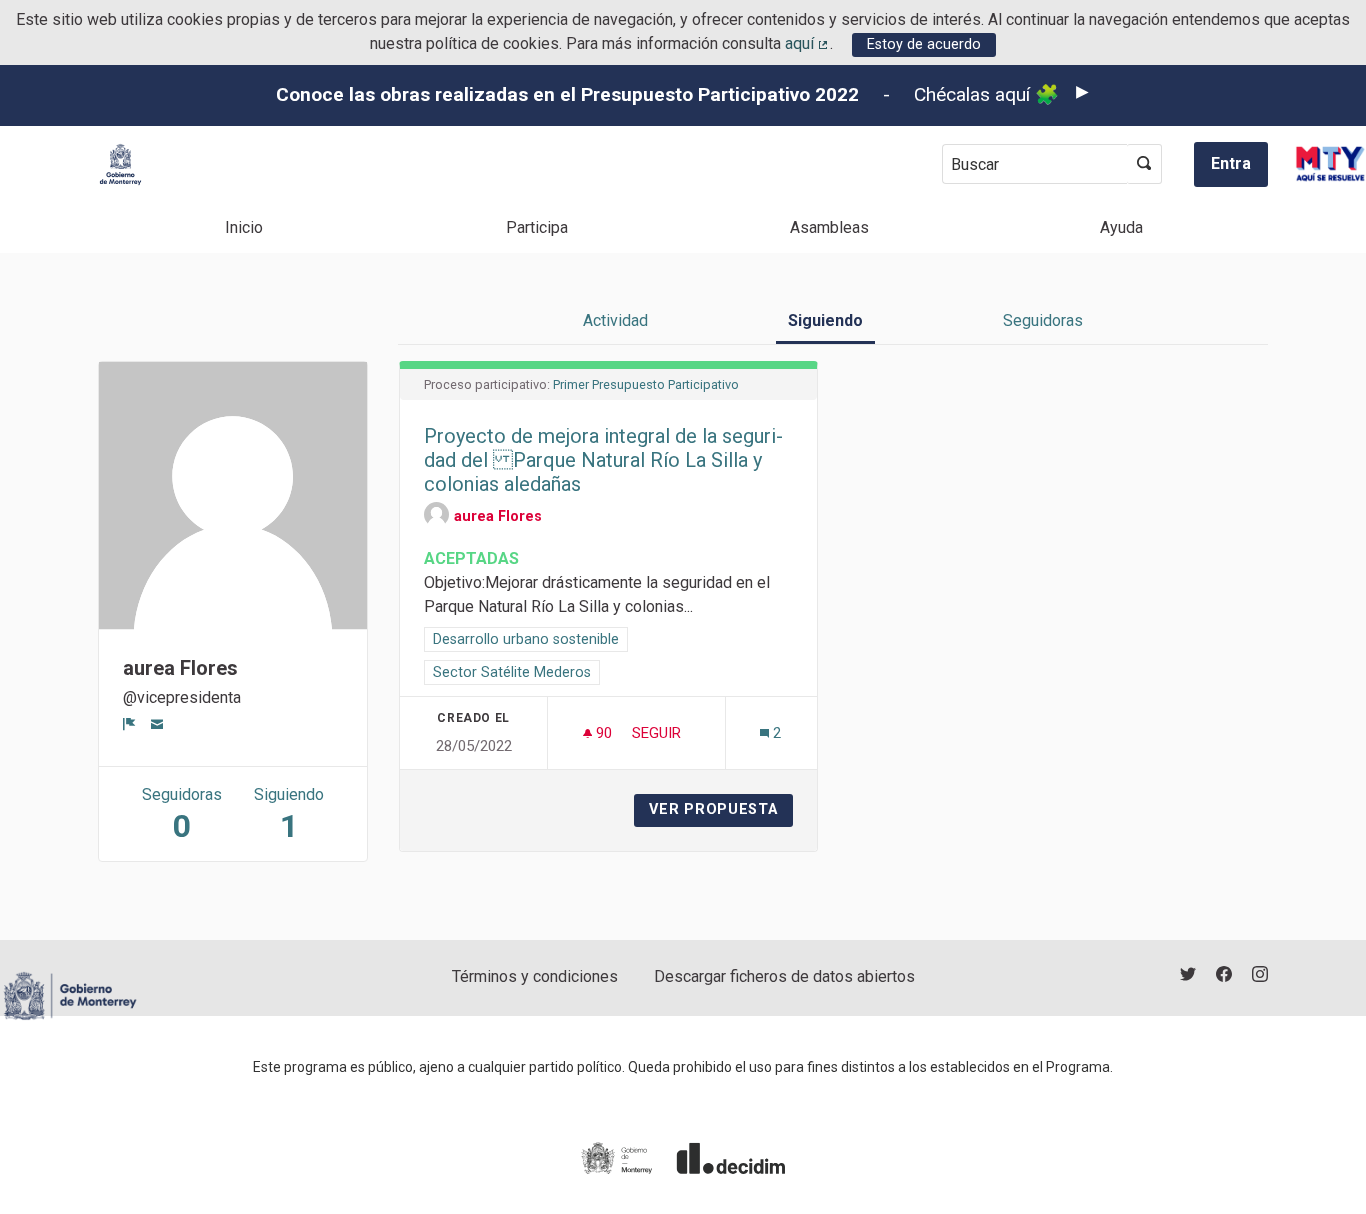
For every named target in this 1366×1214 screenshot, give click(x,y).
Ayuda (1121, 227)
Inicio (244, 227)
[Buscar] (1144, 164)
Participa (537, 227)
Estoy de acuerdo (924, 44)
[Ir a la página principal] (120, 164)
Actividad (615, 320)
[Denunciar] (129, 724)
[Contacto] (157, 724)
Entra (1231, 163)
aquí (808, 43)
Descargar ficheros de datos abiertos (784, 976)
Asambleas (829, 227)
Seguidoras (1043, 320)
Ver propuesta (721, 809)
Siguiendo (825, 320)
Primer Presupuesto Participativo (646, 384)
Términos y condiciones (535, 976)
